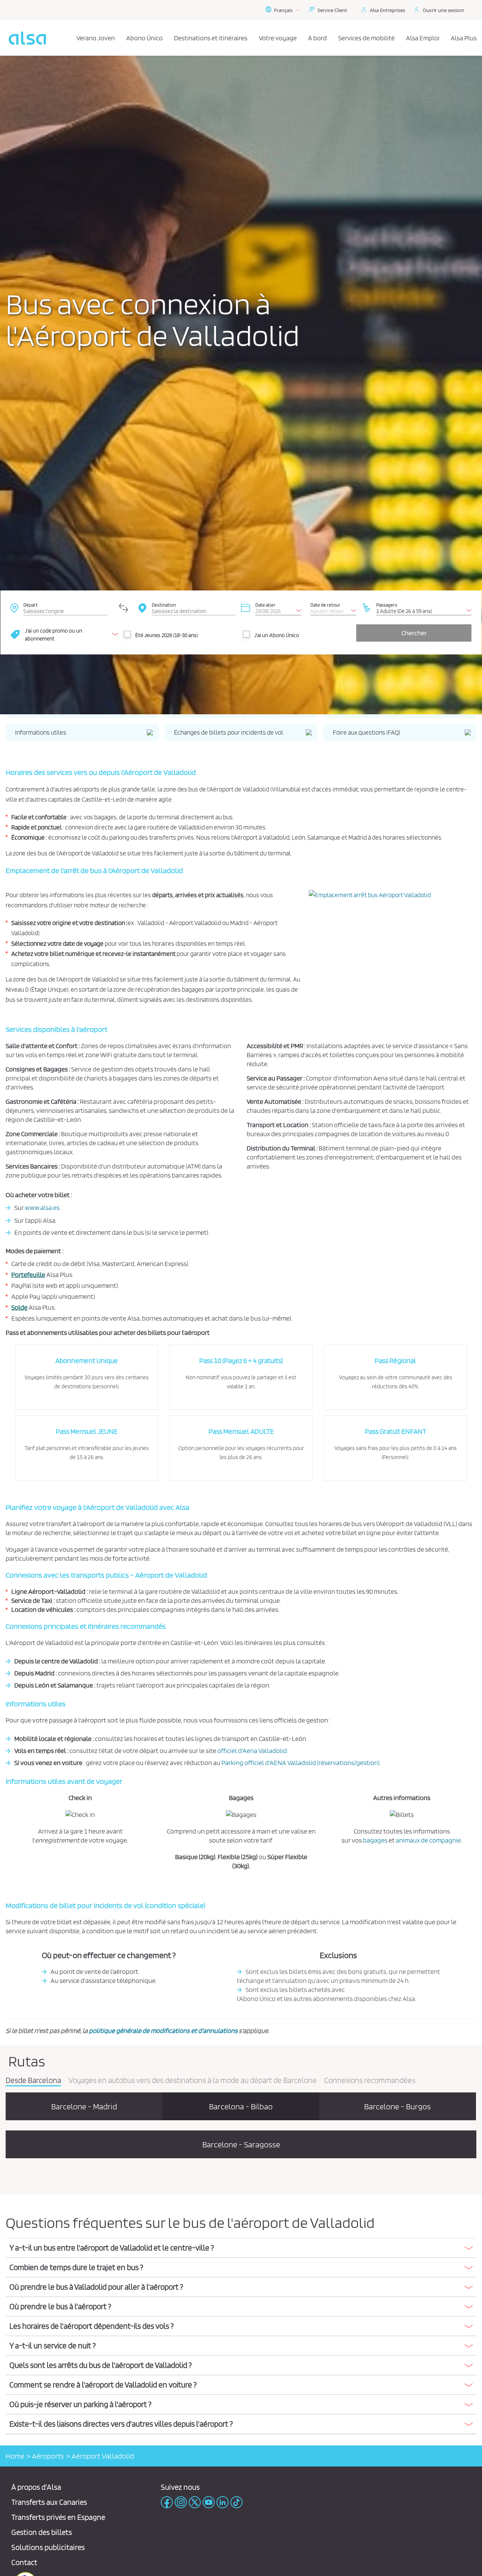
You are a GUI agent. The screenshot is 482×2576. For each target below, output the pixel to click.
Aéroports (48, 2456)
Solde (19, 1307)
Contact (24, 2562)
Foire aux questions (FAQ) (367, 732)
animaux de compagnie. (429, 1840)
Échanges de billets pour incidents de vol (229, 732)
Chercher (414, 633)
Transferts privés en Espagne (58, 2517)
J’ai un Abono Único (277, 635)
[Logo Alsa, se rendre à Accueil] (27, 38)
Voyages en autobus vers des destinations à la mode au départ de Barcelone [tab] (193, 2081)
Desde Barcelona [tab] (33, 2081)
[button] (241, 2248)
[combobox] (65, 607)
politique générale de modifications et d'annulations (163, 2031)
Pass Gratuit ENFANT (396, 1431)
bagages (375, 1840)
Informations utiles (41, 732)
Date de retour (325, 605)
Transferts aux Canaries (49, 2502)
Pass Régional (395, 1361)
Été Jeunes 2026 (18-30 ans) (166, 635)
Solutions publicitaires (48, 2547)
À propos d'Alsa (36, 2487)
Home (15, 2456)
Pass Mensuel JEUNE (87, 1431)
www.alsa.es (42, 1207)
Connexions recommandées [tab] (370, 2081)
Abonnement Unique (87, 1361)
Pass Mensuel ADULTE (241, 1431)
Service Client (332, 10)
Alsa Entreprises (387, 10)
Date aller (265, 605)
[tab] (241, 2248)
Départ (31, 605)
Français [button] (283, 10)
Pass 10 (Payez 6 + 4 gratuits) (241, 1361)
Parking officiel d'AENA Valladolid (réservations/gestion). (301, 1763)
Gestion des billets (42, 2532)
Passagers (387, 605)
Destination (164, 605)
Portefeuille (28, 1274)
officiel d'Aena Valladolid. (253, 1751)
